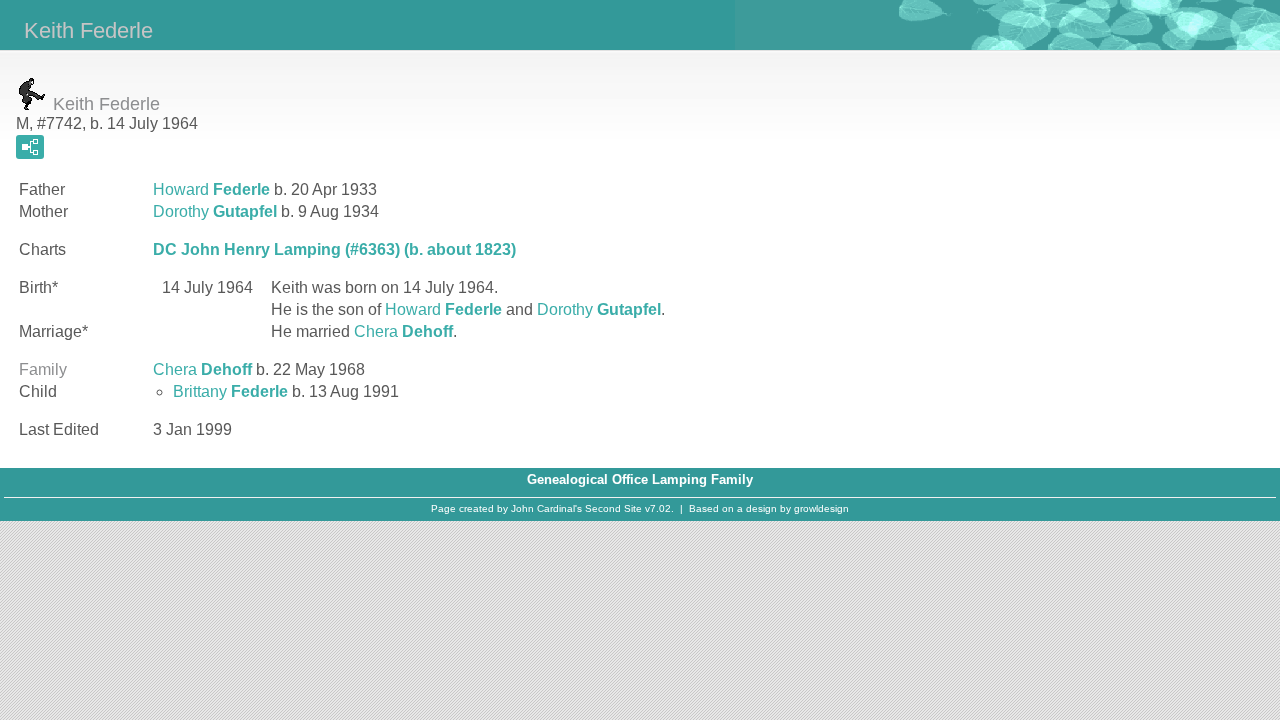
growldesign (821, 508)
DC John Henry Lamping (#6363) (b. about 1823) (334, 249)
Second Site (613, 508)
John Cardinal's (546, 508)
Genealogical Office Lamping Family (640, 479)
